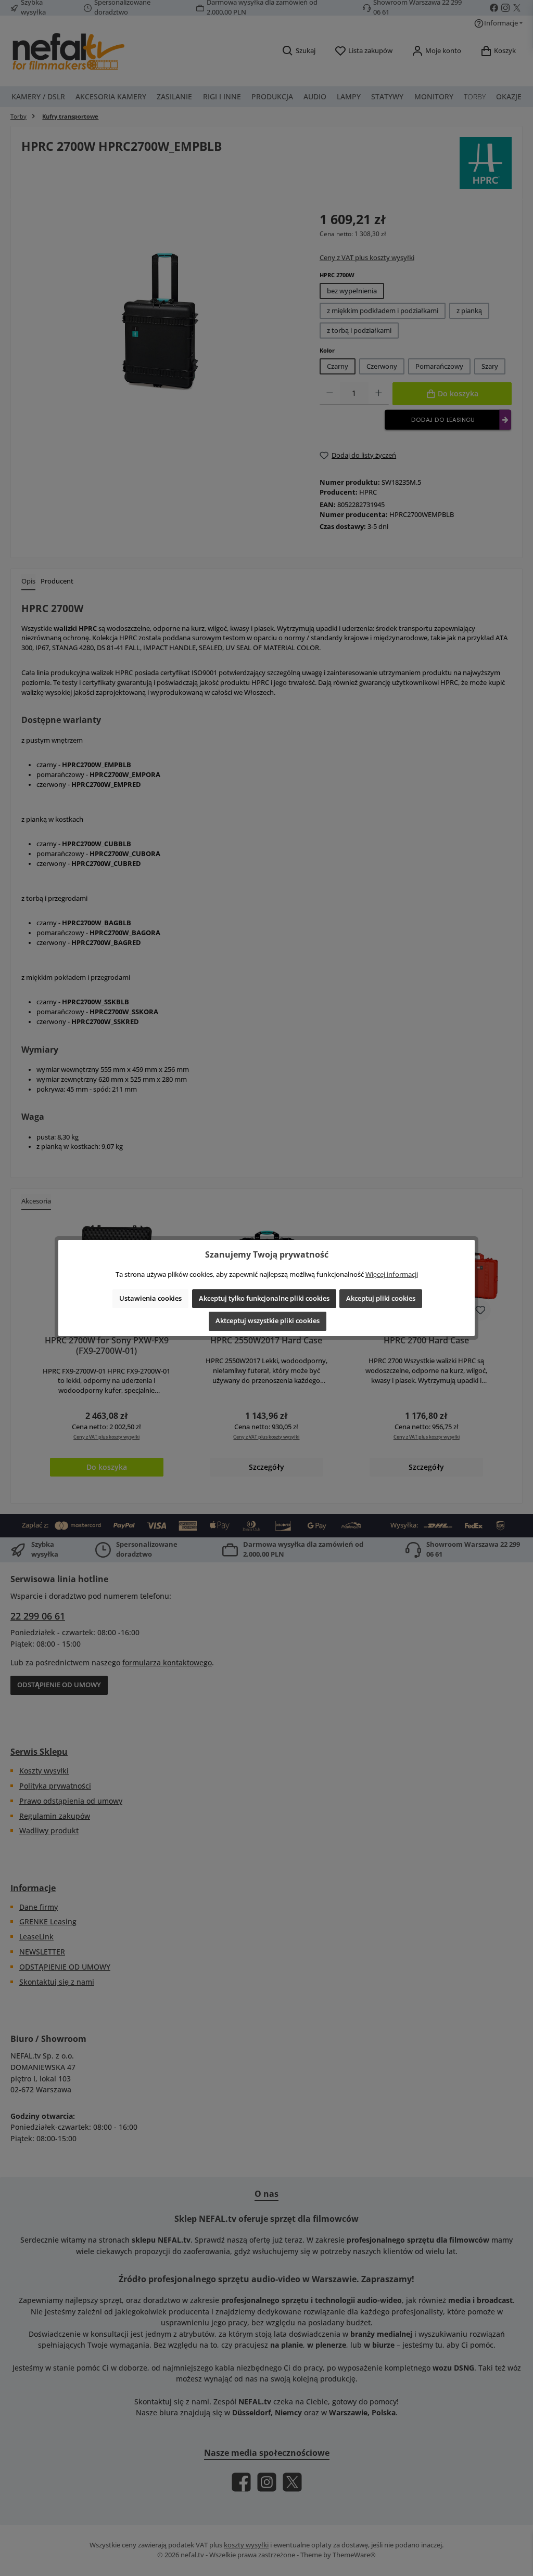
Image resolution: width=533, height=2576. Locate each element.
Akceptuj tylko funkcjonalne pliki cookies (264, 1298)
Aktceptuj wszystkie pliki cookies (268, 1321)
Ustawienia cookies (150, 1298)
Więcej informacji (392, 1274)
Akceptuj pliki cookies (381, 1298)
